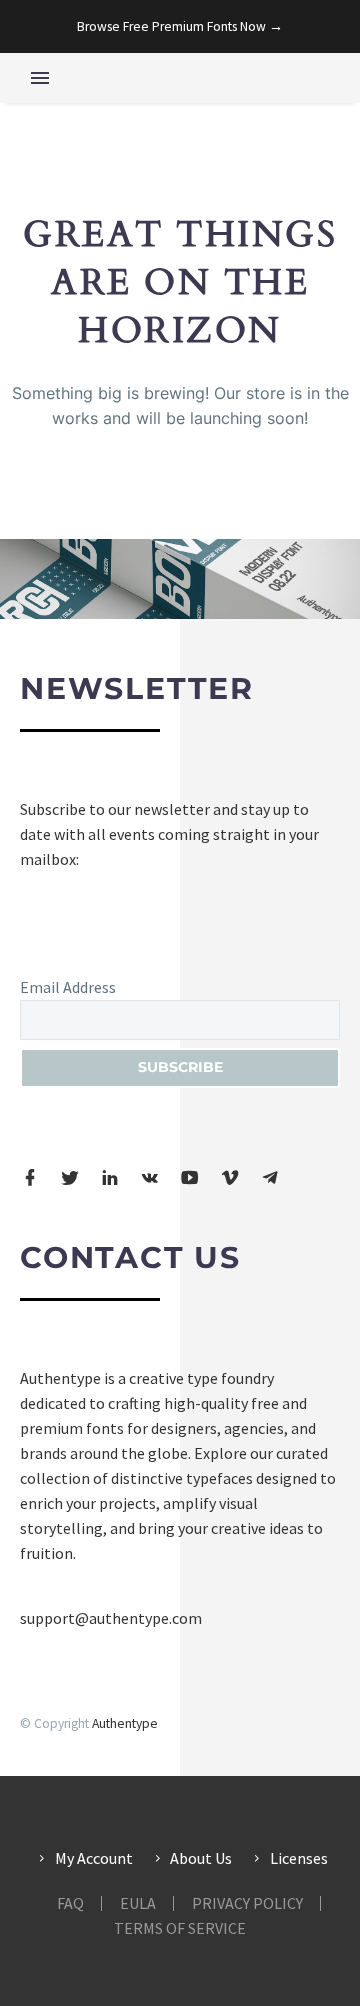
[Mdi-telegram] (270, 1178)
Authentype (125, 1723)
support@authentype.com (111, 1618)
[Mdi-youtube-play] (190, 1178)
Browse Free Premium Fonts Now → (180, 26)
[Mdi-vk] (150, 1178)
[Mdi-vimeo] (230, 1178)
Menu (40, 78)
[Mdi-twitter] (70, 1178)
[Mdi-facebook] (30, 1178)
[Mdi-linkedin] (110, 1178)
